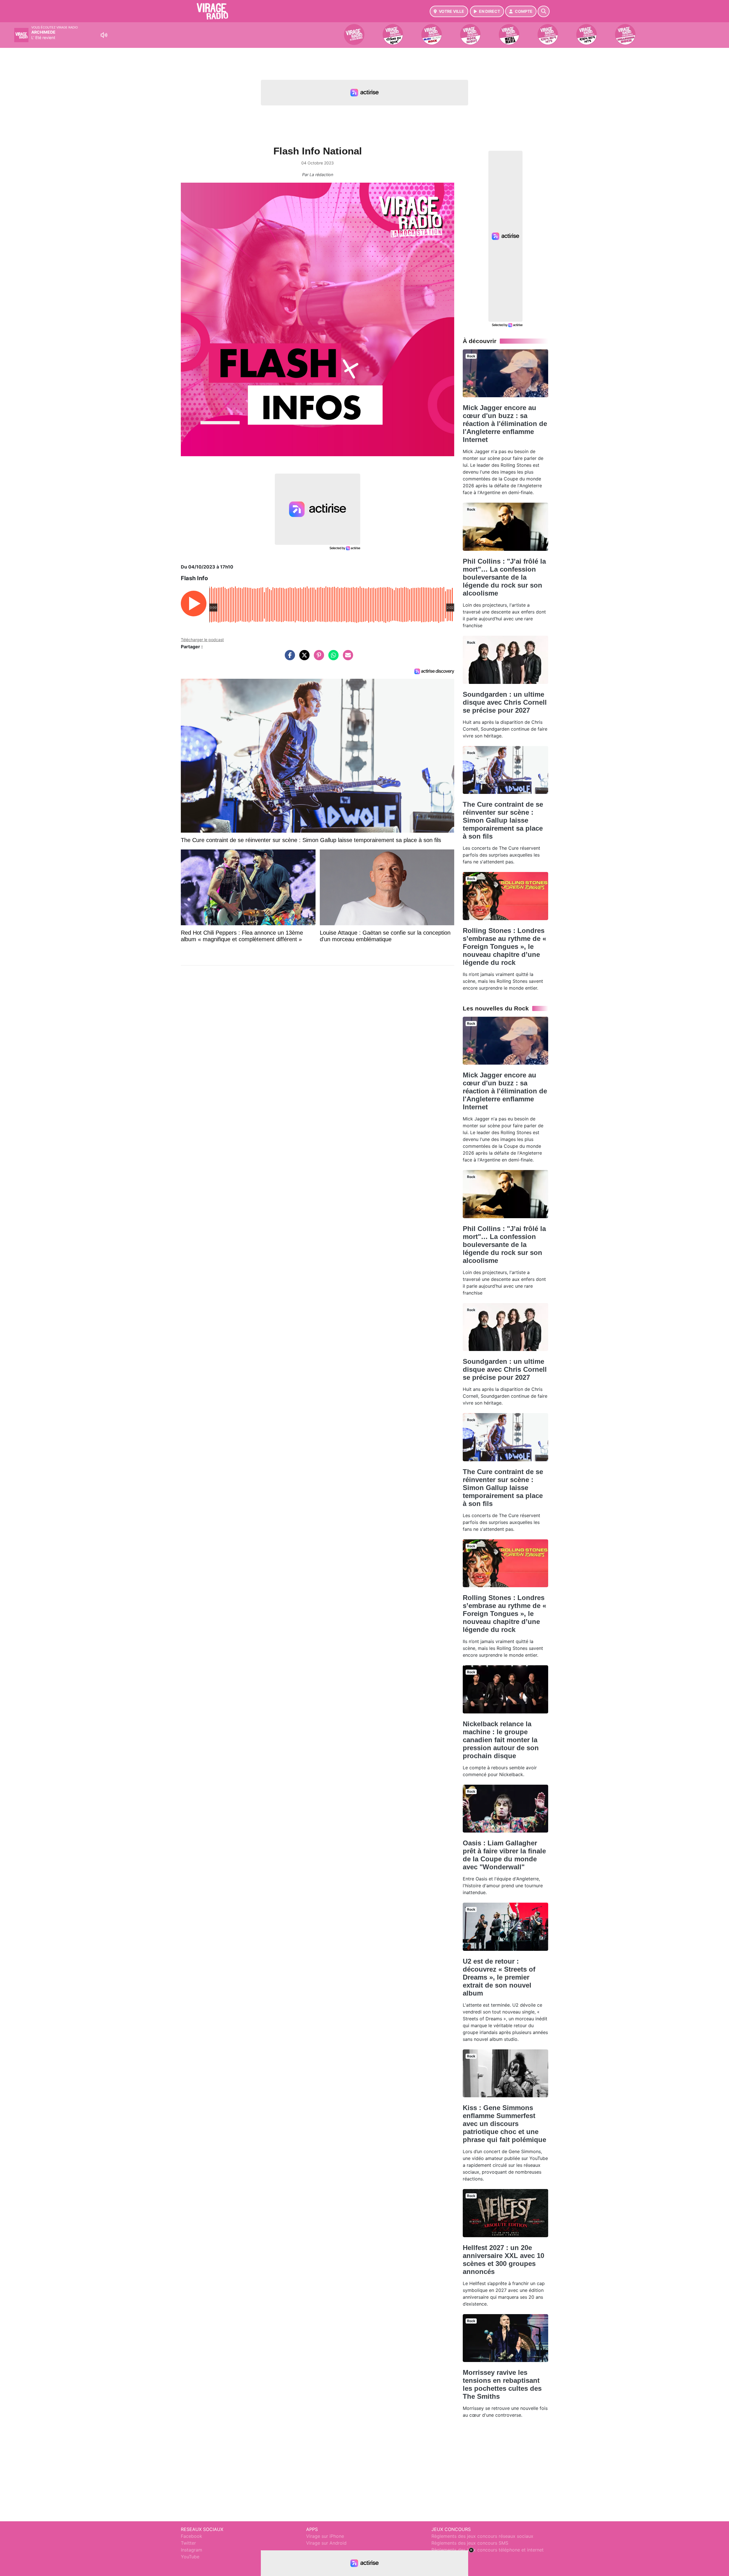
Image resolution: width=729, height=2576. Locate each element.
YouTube (190, 2557)
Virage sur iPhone (325, 2536)
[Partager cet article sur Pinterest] (318, 658)
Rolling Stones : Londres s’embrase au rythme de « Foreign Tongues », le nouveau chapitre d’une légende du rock (504, 946)
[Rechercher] (544, 11)
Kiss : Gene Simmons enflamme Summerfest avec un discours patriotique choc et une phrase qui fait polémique (504, 2124)
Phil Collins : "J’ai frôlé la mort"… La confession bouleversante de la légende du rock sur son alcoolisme (504, 577)
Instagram (192, 2550)
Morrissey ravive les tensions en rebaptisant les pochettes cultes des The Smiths (502, 2384)
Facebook (192, 2536)
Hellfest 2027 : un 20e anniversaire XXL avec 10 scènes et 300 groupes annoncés (503, 2260)
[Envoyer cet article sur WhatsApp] (332, 658)
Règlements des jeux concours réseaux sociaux (482, 2536)
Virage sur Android (326, 2543)
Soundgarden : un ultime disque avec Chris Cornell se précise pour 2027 (505, 702)
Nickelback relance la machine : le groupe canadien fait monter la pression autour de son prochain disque (501, 1740)
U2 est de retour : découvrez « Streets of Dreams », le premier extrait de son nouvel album (499, 1977)
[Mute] (104, 35)
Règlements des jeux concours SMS (470, 2543)
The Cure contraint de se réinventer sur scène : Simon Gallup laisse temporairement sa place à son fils (503, 820)
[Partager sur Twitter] (303, 658)
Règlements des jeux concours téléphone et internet (488, 2550)
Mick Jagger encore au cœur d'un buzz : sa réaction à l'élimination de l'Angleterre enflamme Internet (505, 424)
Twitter (188, 2543)
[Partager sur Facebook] (288, 658)
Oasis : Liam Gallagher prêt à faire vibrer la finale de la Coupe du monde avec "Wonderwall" (504, 1855)
